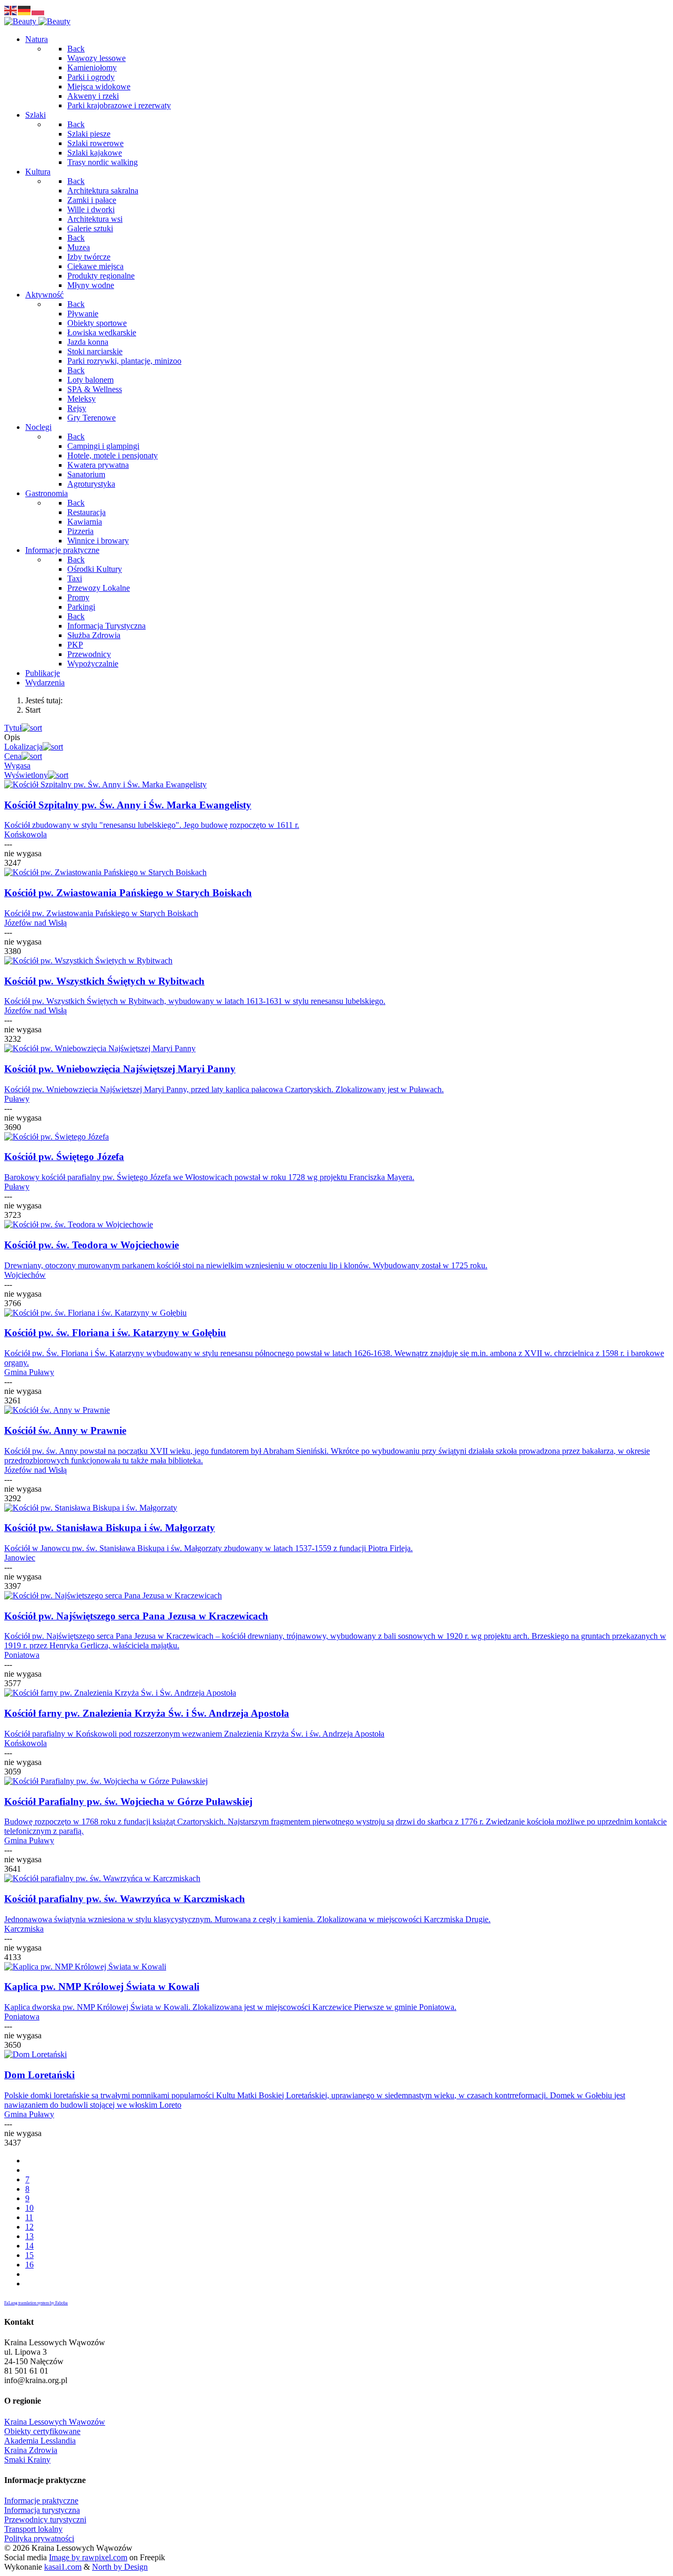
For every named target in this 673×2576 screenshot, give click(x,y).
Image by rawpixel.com (88, 2557)
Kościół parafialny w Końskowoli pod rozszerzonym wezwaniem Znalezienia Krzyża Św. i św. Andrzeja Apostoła (194, 1734)
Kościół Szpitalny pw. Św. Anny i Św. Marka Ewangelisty (128, 805)
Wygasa (17, 766)
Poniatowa (22, 1655)
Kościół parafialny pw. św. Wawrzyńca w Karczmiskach (125, 1899)
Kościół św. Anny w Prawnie (65, 1430)
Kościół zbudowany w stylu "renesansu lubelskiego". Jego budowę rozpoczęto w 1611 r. (152, 825)
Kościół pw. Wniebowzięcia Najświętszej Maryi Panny (120, 1069)
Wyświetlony (26, 775)
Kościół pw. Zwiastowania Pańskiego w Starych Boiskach (128, 893)
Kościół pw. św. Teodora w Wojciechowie (91, 1245)
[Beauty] (37, 21)
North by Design (120, 2567)
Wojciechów (25, 1275)
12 (29, 2227)
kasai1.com (63, 2567)
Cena (13, 756)
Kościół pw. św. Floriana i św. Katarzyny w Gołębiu (115, 1333)
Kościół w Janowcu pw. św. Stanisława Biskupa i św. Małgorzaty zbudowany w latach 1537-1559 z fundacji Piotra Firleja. (208, 1548)
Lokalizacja (23, 747)
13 (29, 2236)
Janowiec (20, 1558)
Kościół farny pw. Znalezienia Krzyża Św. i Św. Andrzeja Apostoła (147, 1713)
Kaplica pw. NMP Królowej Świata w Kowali (102, 1987)
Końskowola (26, 834)
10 (29, 2208)
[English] (11, 10)
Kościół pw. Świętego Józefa (64, 1157)
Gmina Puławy (29, 1372)
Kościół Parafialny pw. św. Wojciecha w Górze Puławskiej (128, 1802)
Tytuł (13, 728)
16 (29, 2265)
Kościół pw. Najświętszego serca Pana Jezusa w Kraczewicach (136, 1616)
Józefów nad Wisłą (35, 923)
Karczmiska (24, 1929)
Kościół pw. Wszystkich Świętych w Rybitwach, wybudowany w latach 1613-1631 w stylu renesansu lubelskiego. (195, 1001)
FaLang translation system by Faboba (36, 2303)
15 (29, 2255)
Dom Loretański (39, 2075)
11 (29, 2217)
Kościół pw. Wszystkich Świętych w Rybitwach (104, 981)
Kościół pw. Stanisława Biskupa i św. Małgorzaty (110, 1528)
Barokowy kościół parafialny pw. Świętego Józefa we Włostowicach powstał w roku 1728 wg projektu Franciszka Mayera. (209, 1177)
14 (29, 2246)
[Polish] (38, 10)
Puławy (17, 1099)
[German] (25, 10)
